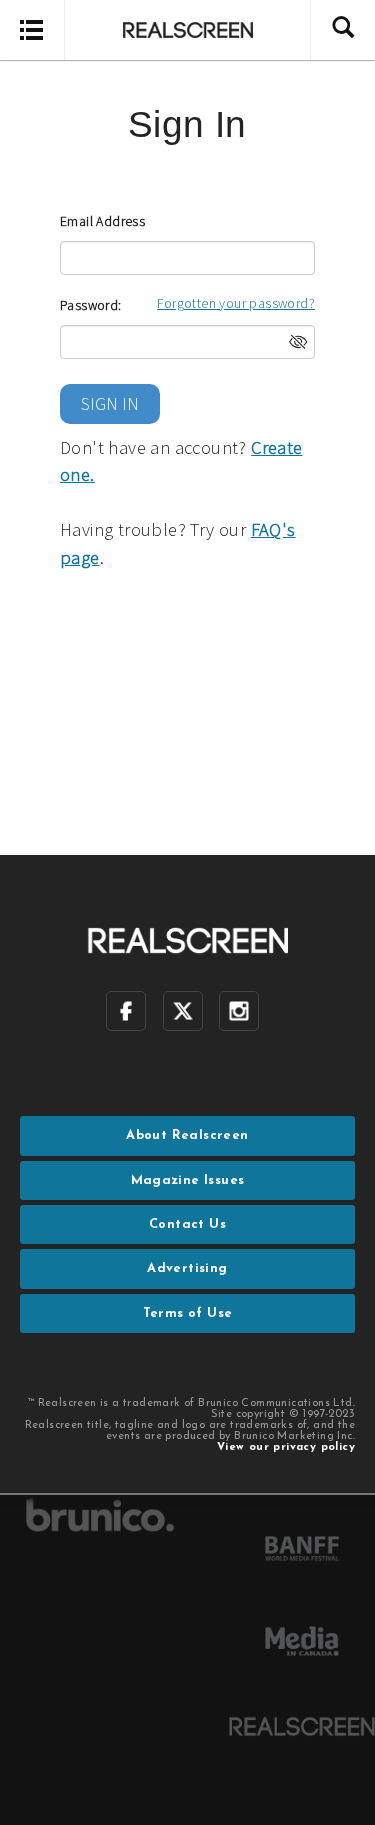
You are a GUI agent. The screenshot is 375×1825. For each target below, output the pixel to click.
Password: (91, 305)
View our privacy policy (286, 1447)
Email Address (102, 221)
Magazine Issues (188, 1180)
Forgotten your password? (236, 303)
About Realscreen (187, 1135)
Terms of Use (188, 1313)
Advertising (187, 1268)
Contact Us (187, 1224)
